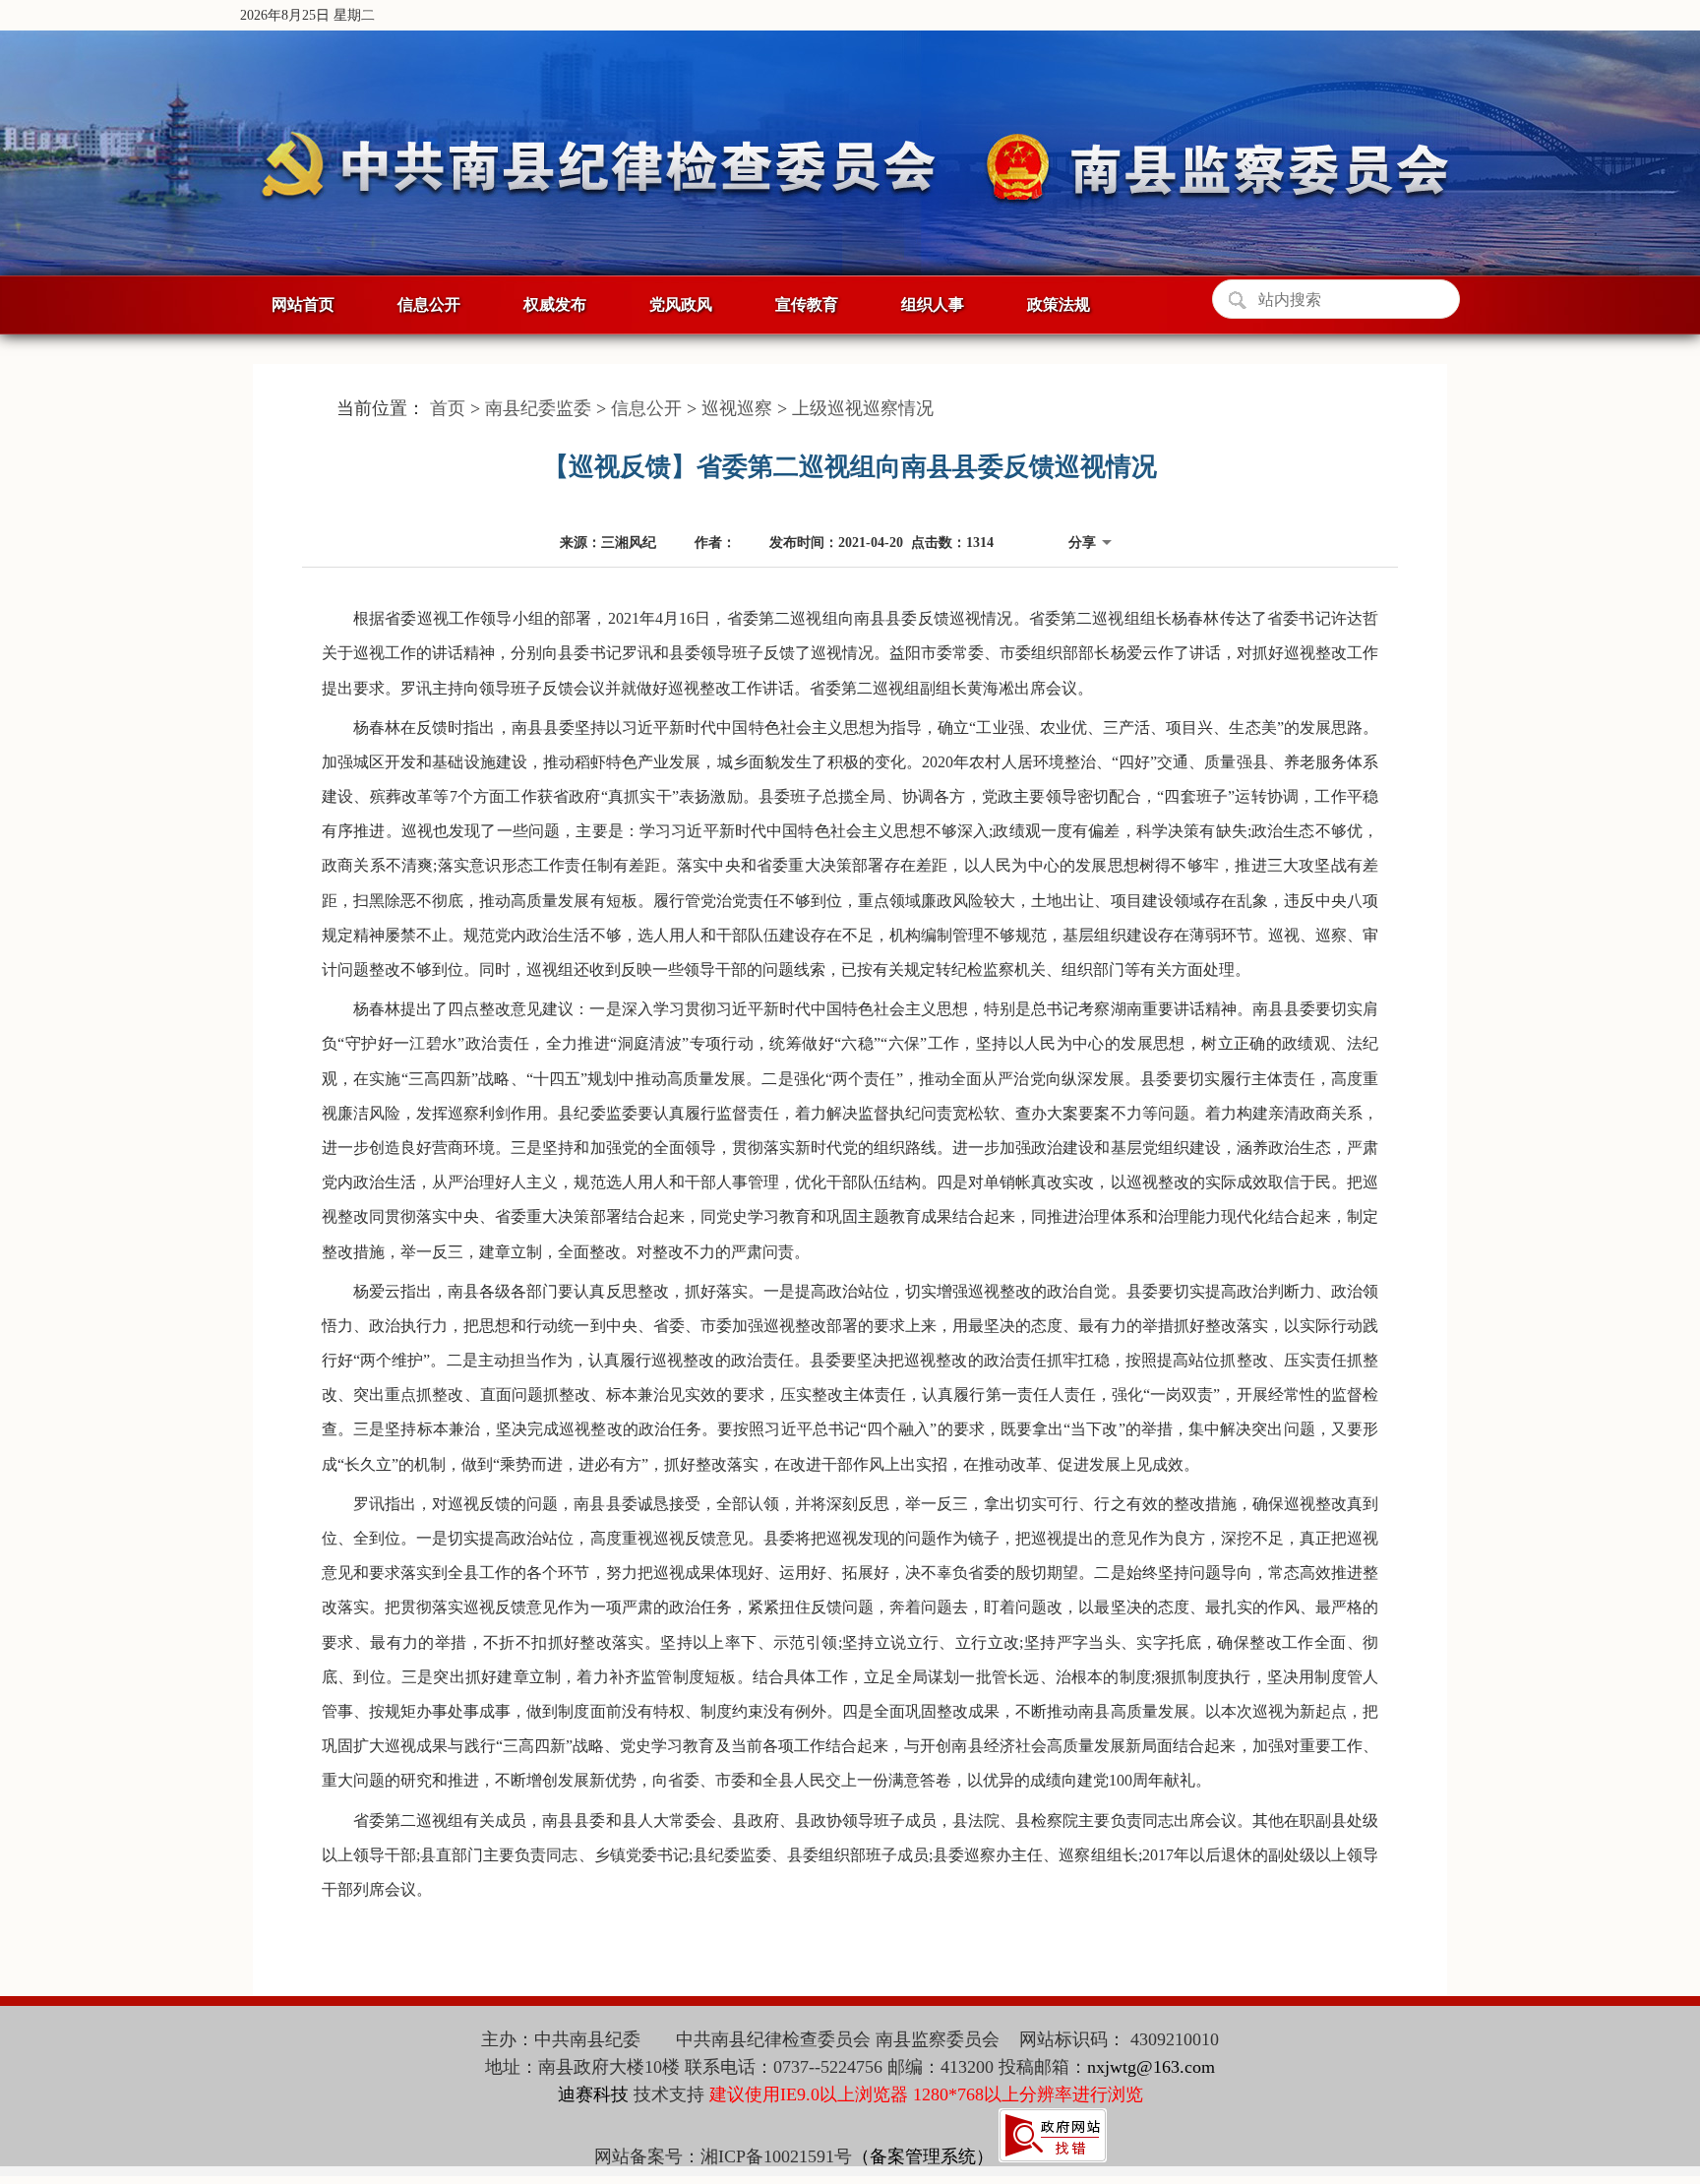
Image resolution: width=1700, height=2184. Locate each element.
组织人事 (933, 304)
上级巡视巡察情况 (863, 408)
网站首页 (303, 304)
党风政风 (681, 304)
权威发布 (555, 304)
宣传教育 (807, 304)
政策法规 (1059, 304)
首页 (448, 408)
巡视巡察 (737, 408)
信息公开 (429, 304)
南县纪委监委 (538, 408)
